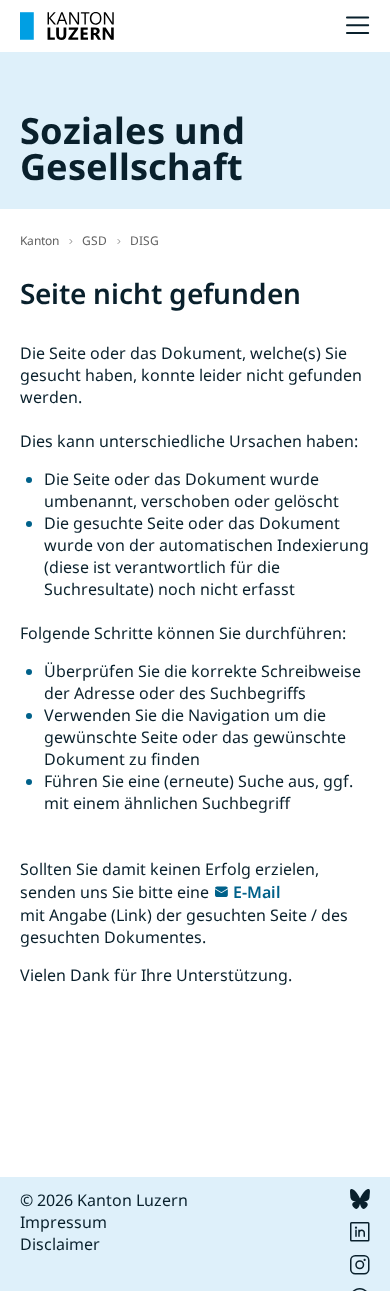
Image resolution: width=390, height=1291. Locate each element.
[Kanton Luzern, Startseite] (67, 26)
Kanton (39, 240)
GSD (94, 240)
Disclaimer (60, 1244)
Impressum (63, 1222)
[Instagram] (360, 1269)
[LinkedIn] (360, 1236)
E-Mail (257, 892)
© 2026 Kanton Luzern (104, 1200)
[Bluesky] (360, 1203)
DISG (144, 240)
